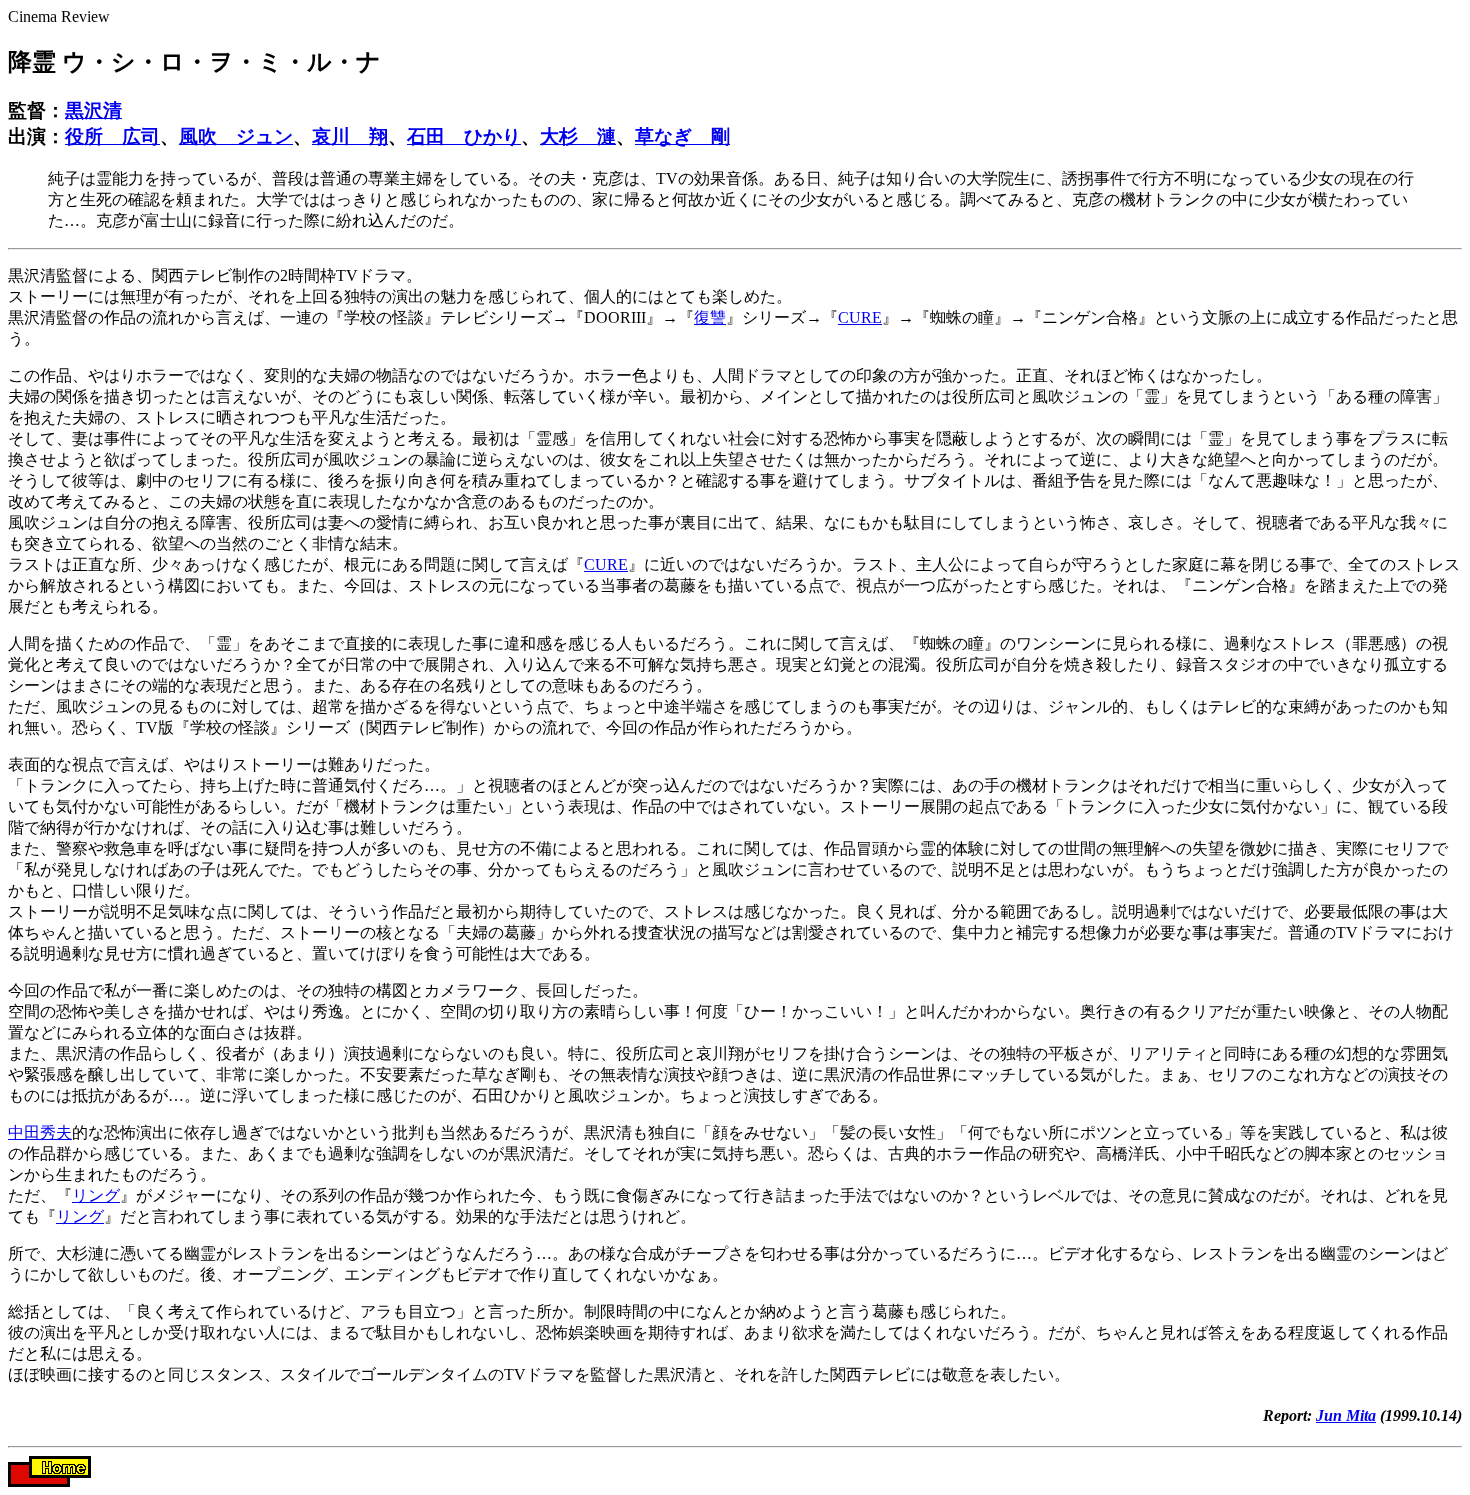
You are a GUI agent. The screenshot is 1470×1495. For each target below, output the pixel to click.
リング (96, 1195)
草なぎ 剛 (682, 136)
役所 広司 (112, 136)
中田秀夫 (40, 1132)
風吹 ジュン (236, 136)
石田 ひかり (464, 136)
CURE (860, 317)
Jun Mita (1346, 1415)
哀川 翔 (350, 136)
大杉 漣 (578, 136)
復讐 (710, 317)
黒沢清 (93, 110)
